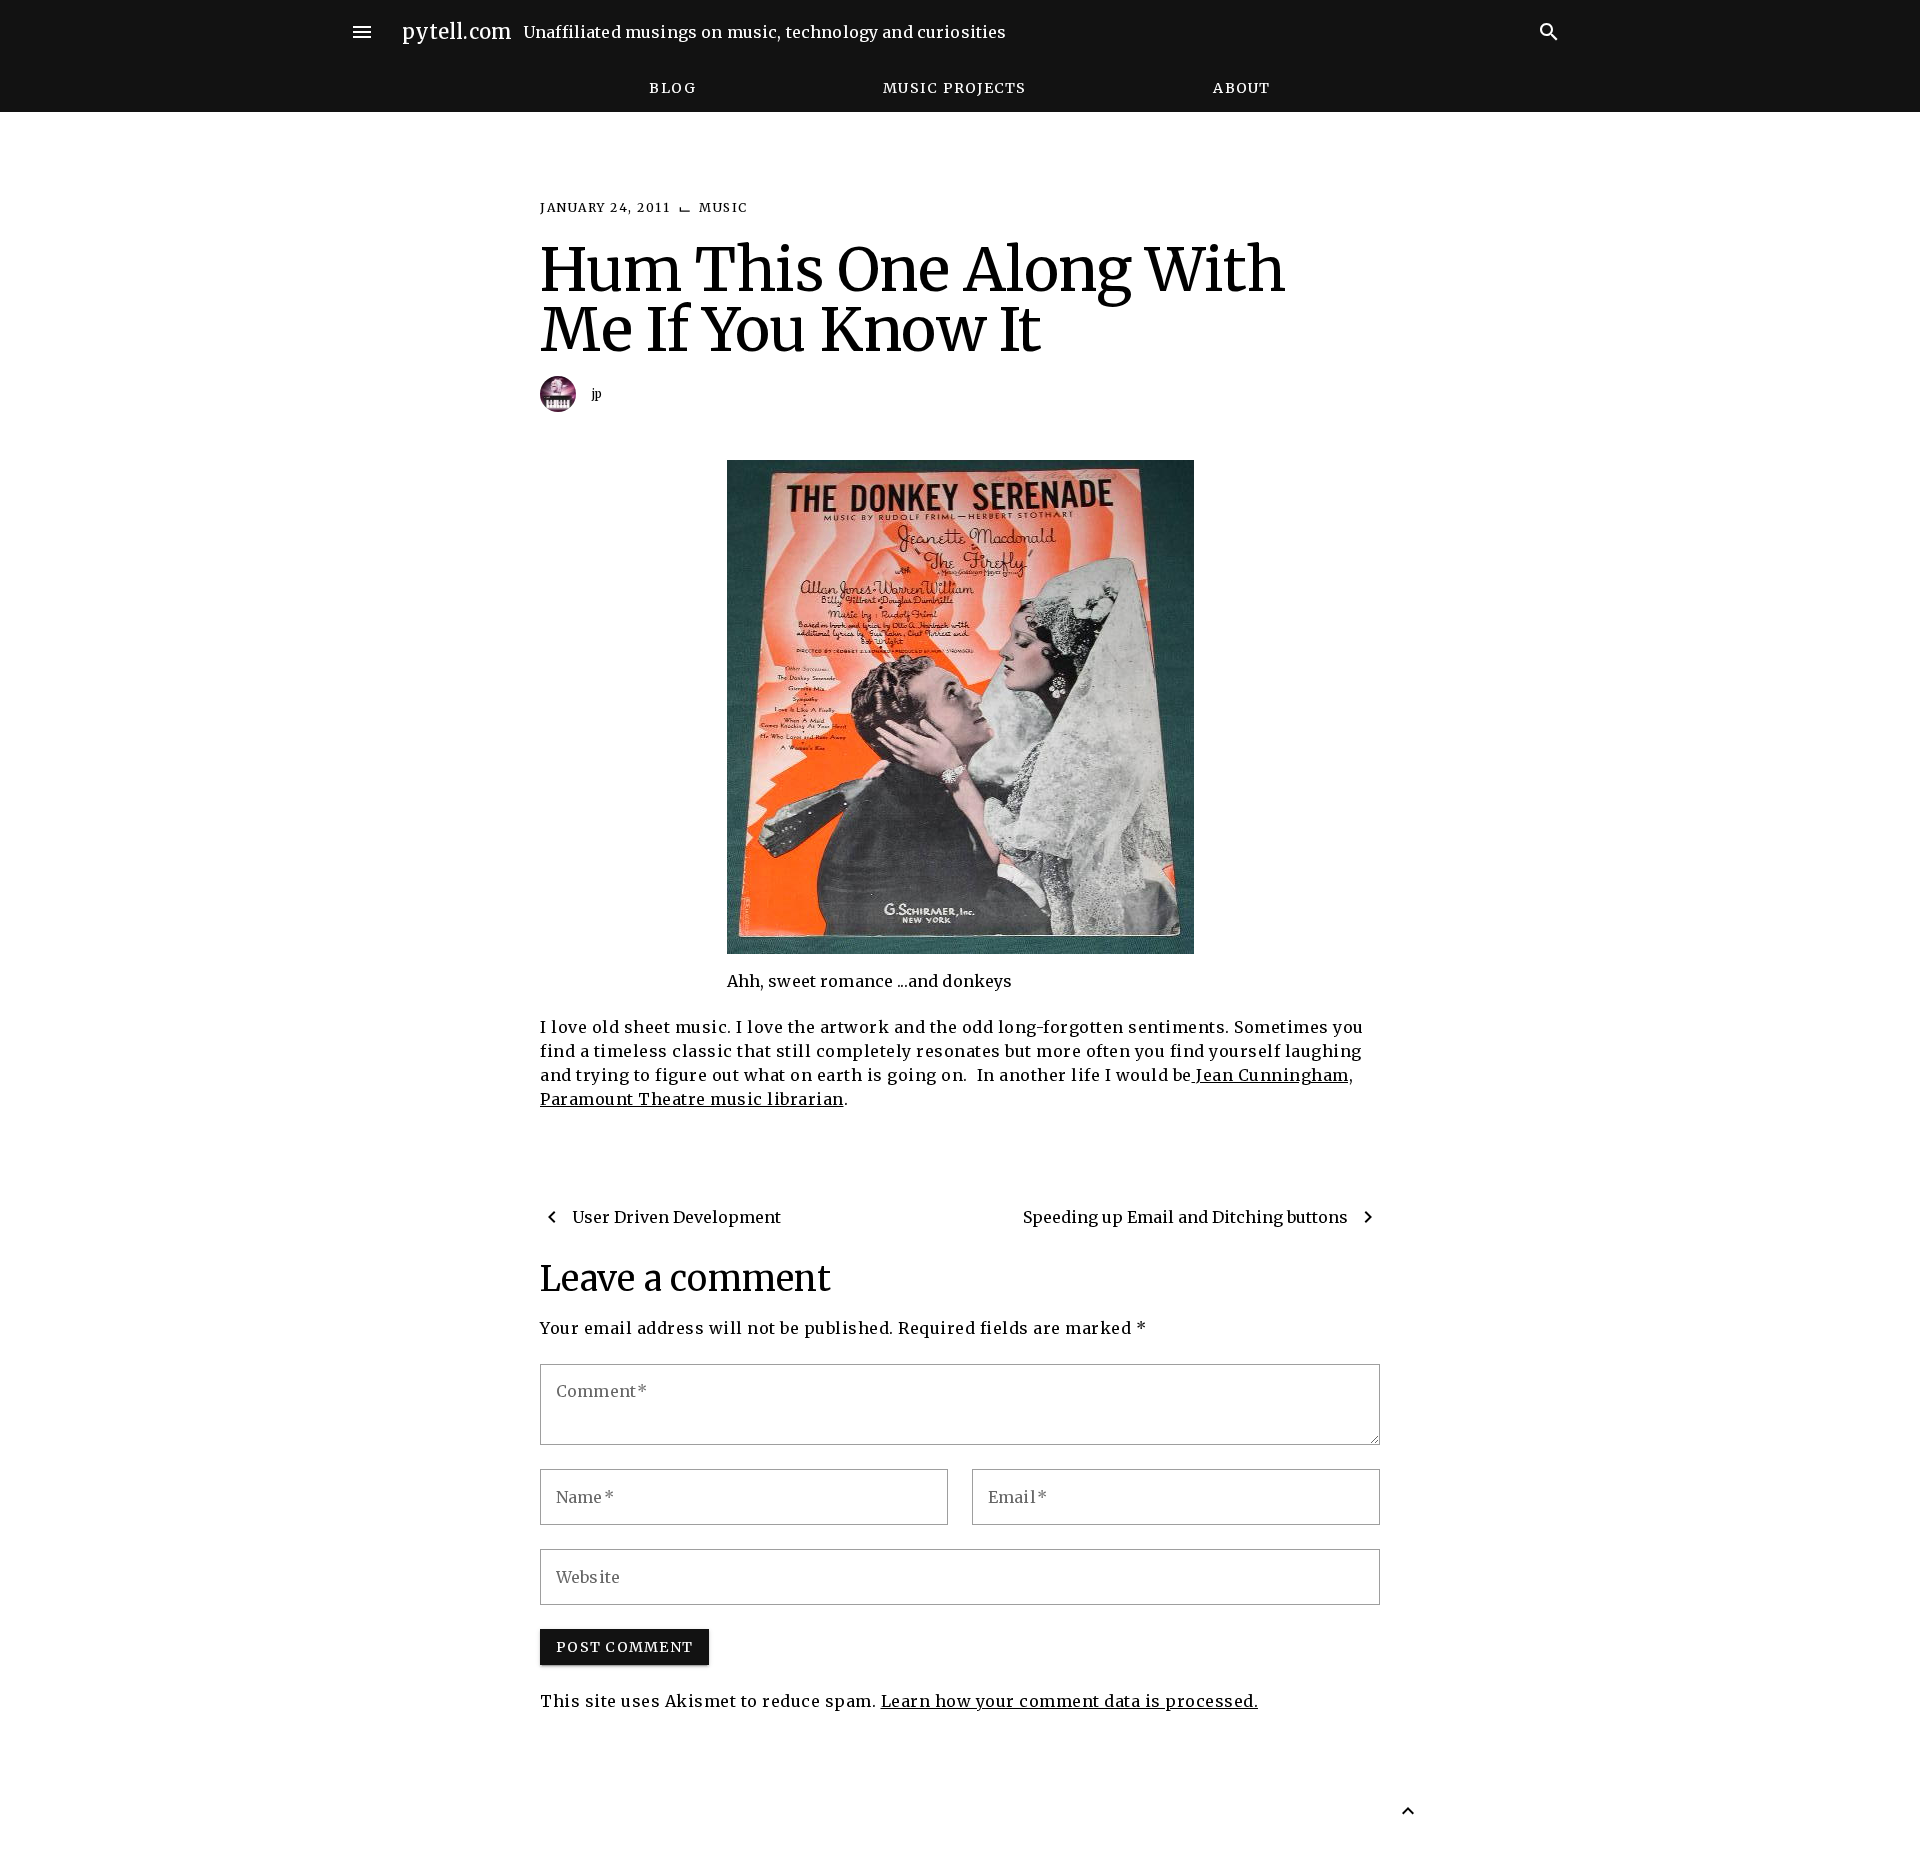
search (1549, 32)
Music (723, 207)
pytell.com (457, 31)
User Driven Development (676, 1217)
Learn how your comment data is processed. (1070, 1701)
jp (597, 393)
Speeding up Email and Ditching (1185, 1217)
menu (362, 32)
